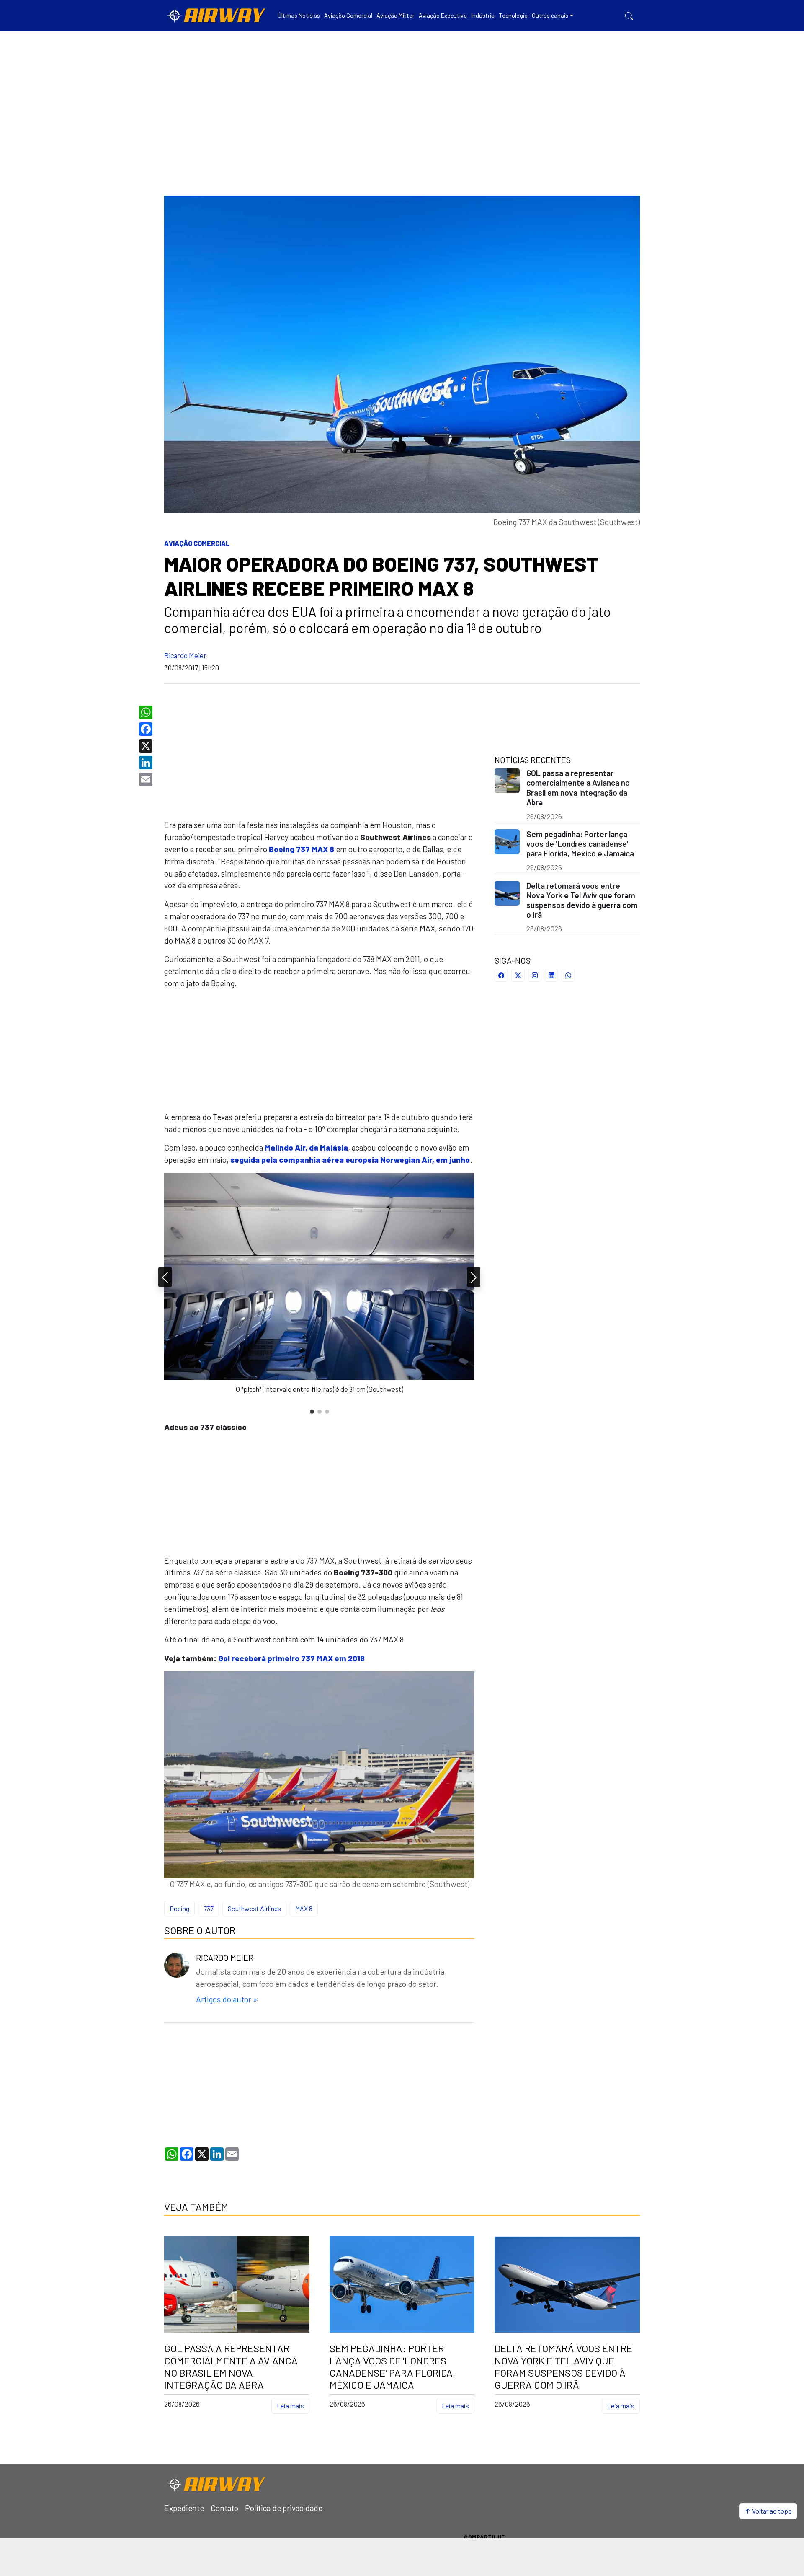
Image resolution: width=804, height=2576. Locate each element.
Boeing (179, 1908)
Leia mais (290, 2406)
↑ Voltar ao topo (768, 2511)
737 (209, 1908)
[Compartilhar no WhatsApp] (568, 975)
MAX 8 (304, 1908)
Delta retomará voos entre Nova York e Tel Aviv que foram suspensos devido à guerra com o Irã (582, 900)
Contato (224, 2508)
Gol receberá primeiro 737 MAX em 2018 (291, 1658)
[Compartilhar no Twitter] (518, 975)
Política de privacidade (284, 2508)
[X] (147, 746)
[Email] (147, 779)
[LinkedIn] (147, 763)
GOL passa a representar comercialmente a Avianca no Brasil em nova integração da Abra (578, 787)
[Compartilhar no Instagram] (535, 975)
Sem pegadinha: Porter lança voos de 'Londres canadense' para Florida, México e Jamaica (580, 844)
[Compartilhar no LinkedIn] (551, 975)
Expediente (184, 2508)
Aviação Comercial (197, 543)
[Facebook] (147, 729)
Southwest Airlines (254, 1908)
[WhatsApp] (147, 712)
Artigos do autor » (227, 1999)
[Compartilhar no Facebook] (501, 975)
